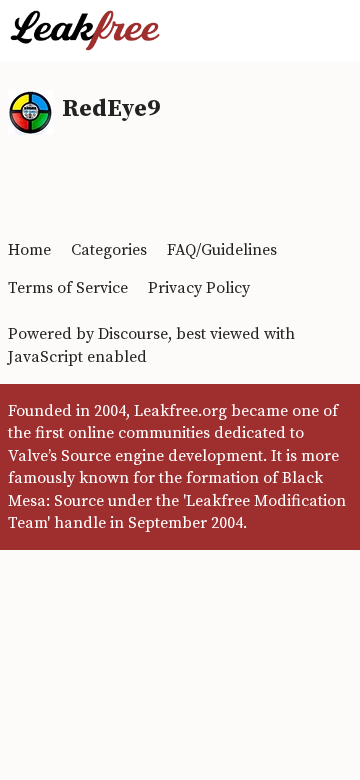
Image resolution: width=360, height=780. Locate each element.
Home (29, 250)
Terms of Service (68, 288)
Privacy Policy (199, 288)
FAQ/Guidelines (222, 250)
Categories (109, 250)
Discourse (133, 334)
